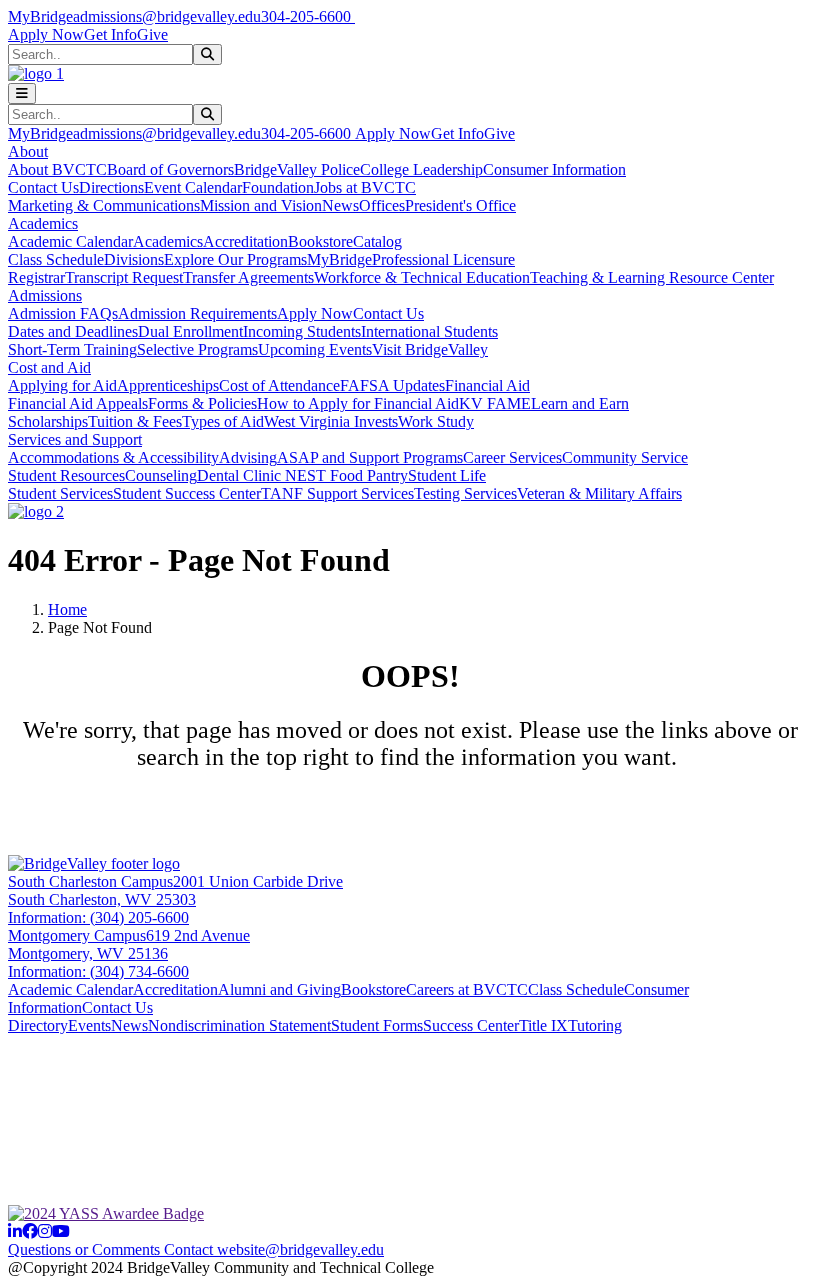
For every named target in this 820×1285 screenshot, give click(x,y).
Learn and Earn (580, 403)
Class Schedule (56, 259)
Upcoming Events (315, 349)
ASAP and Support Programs (370, 457)
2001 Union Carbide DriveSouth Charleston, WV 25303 (175, 890)
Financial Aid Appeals (78, 403)
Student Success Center (187, 493)
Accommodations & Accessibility (113, 457)
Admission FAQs (63, 313)
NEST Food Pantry (346, 475)
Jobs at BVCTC (365, 187)
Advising (248, 457)
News (340, 205)
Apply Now (46, 34)
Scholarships (48, 421)
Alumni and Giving (279, 989)
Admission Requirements (197, 313)
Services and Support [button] (75, 439)
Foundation (278, 187)
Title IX (543, 1025)
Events (89, 1025)
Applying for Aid (62, 385)
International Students (429, 331)
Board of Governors (170, 169)
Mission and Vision (261, 205)
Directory (38, 1025)
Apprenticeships (168, 385)
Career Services (512, 457)
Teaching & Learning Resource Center (652, 277)
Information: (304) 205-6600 (98, 917)
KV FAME (495, 403)
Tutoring (595, 1025)
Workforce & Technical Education (422, 277)
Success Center (471, 1025)
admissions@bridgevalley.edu (167, 16)
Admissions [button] (45, 295)
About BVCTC (57, 169)
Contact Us (43, 187)
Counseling (161, 475)
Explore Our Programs (235, 259)
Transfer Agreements (248, 277)
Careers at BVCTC (467, 989)
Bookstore (320, 241)
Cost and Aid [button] (49, 367)
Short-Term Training (72, 349)
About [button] (28, 151)
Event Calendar (193, 187)
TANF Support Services (337, 493)
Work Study (436, 421)
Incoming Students (302, 331)
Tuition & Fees (135, 421)
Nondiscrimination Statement (239, 1025)
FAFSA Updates (392, 385)
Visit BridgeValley (430, 349)
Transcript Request (124, 277)
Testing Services (465, 493)
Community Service (625, 457)
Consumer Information (554, 169)
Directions (111, 187)
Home (67, 609)
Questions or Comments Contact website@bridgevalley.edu (196, 1249)
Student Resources (66, 475)
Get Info (110, 34)
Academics (168, 241)
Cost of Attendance (279, 385)
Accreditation (245, 241)
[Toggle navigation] (22, 93)
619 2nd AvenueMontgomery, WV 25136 (129, 944)
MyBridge (40, 16)
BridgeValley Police (297, 169)
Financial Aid (487, 385)
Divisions (134, 259)
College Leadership (421, 169)
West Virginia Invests (331, 421)
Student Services (60, 493)
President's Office (460, 205)
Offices (382, 205)
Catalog (377, 241)
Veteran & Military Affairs (599, 493)
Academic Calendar (70, 241)
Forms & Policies (202, 403)
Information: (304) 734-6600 (98, 971)
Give (152, 34)
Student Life (447, 475)
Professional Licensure (443, 259)
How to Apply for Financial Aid (358, 403)
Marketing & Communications (104, 205)
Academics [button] (43, 223)
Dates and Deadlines (73, 331)
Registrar (36, 277)
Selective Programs (197, 349)
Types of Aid (223, 421)
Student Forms (377, 1025)
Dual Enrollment (190, 331)
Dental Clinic (241, 475)
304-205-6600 (308, 16)
